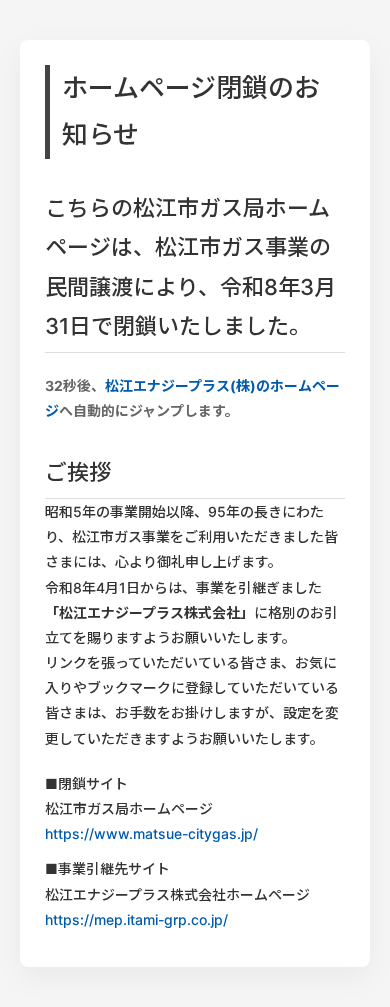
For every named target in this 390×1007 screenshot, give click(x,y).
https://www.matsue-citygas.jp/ (151, 833)
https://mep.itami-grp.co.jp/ (136, 919)
